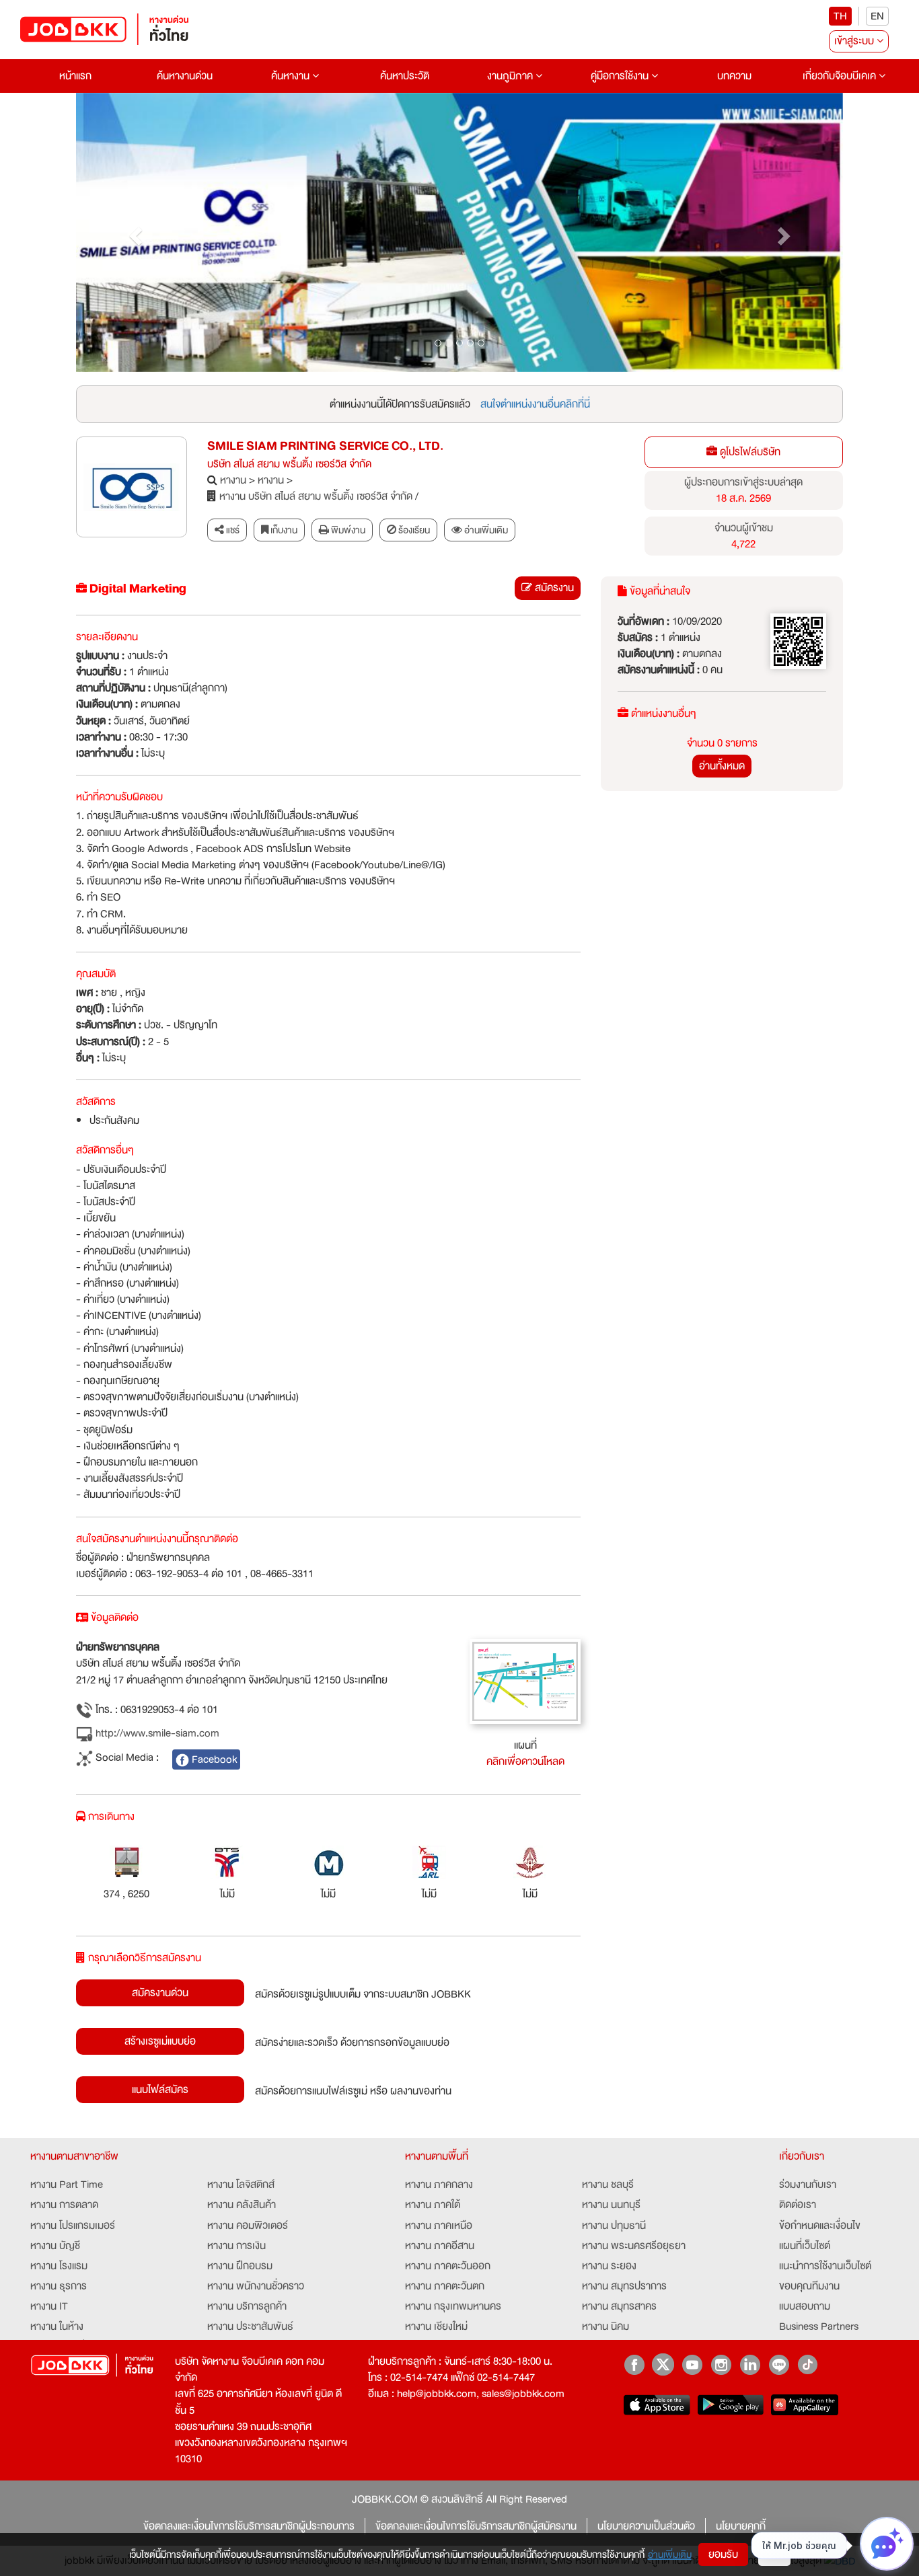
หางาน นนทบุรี (611, 2205)
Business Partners (819, 2326)
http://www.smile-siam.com (156, 1734)
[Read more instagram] (721, 2364)
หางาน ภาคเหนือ (439, 2226)
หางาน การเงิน (236, 2246)
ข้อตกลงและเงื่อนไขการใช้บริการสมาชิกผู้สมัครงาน (476, 2526)
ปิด (774, 2554)
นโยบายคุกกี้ (741, 2526)
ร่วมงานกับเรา (808, 2185)
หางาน (233, 480)
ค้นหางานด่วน (185, 76)
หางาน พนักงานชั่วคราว (256, 2286)
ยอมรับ (723, 2554)
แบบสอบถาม (805, 2306)
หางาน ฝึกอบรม (240, 2266)
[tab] (480, 530)
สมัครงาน (553, 588)
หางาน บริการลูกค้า (247, 2306)
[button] (134, 233)
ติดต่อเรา (798, 2205)
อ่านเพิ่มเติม (670, 2554)
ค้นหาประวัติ (405, 76)
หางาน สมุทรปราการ (624, 2286)
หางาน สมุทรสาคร (619, 2306)
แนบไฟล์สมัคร (160, 2090)
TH (840, 16)
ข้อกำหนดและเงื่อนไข (820, 2226)
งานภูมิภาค (511, 76)
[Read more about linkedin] (750, 2364)
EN (877, 16)
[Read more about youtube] (692, 2364)
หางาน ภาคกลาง (439, 2185)
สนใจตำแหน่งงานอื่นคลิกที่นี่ (535, 404)
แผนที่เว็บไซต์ (805, 2246)
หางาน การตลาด (64, 2205)
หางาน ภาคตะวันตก (445, 2286)
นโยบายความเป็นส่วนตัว (646, 2526)
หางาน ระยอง (609, 2266)
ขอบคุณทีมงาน (809, 2286)
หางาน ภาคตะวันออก (448, 2266)
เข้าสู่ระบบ (855, 41)
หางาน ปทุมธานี (614, 2226)
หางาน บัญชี (55, 2246)
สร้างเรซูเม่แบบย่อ (160, 2041)
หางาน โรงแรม (59, 2266)
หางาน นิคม (605, 2326)
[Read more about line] (779, 2364)
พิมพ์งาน (347, 530)
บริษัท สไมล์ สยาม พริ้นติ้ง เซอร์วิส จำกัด (289, 464)
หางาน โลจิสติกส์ (241, 2185)
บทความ (734, 76)
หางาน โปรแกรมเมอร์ (73, 2226)
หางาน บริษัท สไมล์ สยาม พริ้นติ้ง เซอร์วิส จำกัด (316, 496)
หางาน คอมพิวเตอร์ (248, 2226)
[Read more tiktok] (808, 2364)
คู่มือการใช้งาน (621, 76)
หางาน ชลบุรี (608, 2185)
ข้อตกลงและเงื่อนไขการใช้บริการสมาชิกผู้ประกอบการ (249, 2526)
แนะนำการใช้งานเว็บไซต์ (825, 2266)
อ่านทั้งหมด (722, 766)
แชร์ (232, 530)
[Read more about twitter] (663, 2364)
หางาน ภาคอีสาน (440, 2246)
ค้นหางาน (292, 76)
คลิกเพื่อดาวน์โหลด (525, 1761)
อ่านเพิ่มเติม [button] (485, 530)
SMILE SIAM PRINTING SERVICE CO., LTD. (325, 446)
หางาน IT (49, 2306)
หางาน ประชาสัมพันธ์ (250, 2326)
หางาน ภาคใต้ (433, 2205)
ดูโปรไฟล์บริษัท (749, 452)
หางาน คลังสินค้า (242, 2205)
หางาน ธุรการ (59, 2286)
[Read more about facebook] (634, 2364)
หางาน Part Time (67, 2185)
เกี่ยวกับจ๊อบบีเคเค (841, 76)
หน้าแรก (75, 76)
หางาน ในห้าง (57, 2326)
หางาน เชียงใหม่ (436, 2326)
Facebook (213, 1759)
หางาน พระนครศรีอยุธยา (634, 2246)
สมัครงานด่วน (160, 1993)
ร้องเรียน (413, 530)
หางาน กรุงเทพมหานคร (453, 2306)
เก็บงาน (283, 530)
